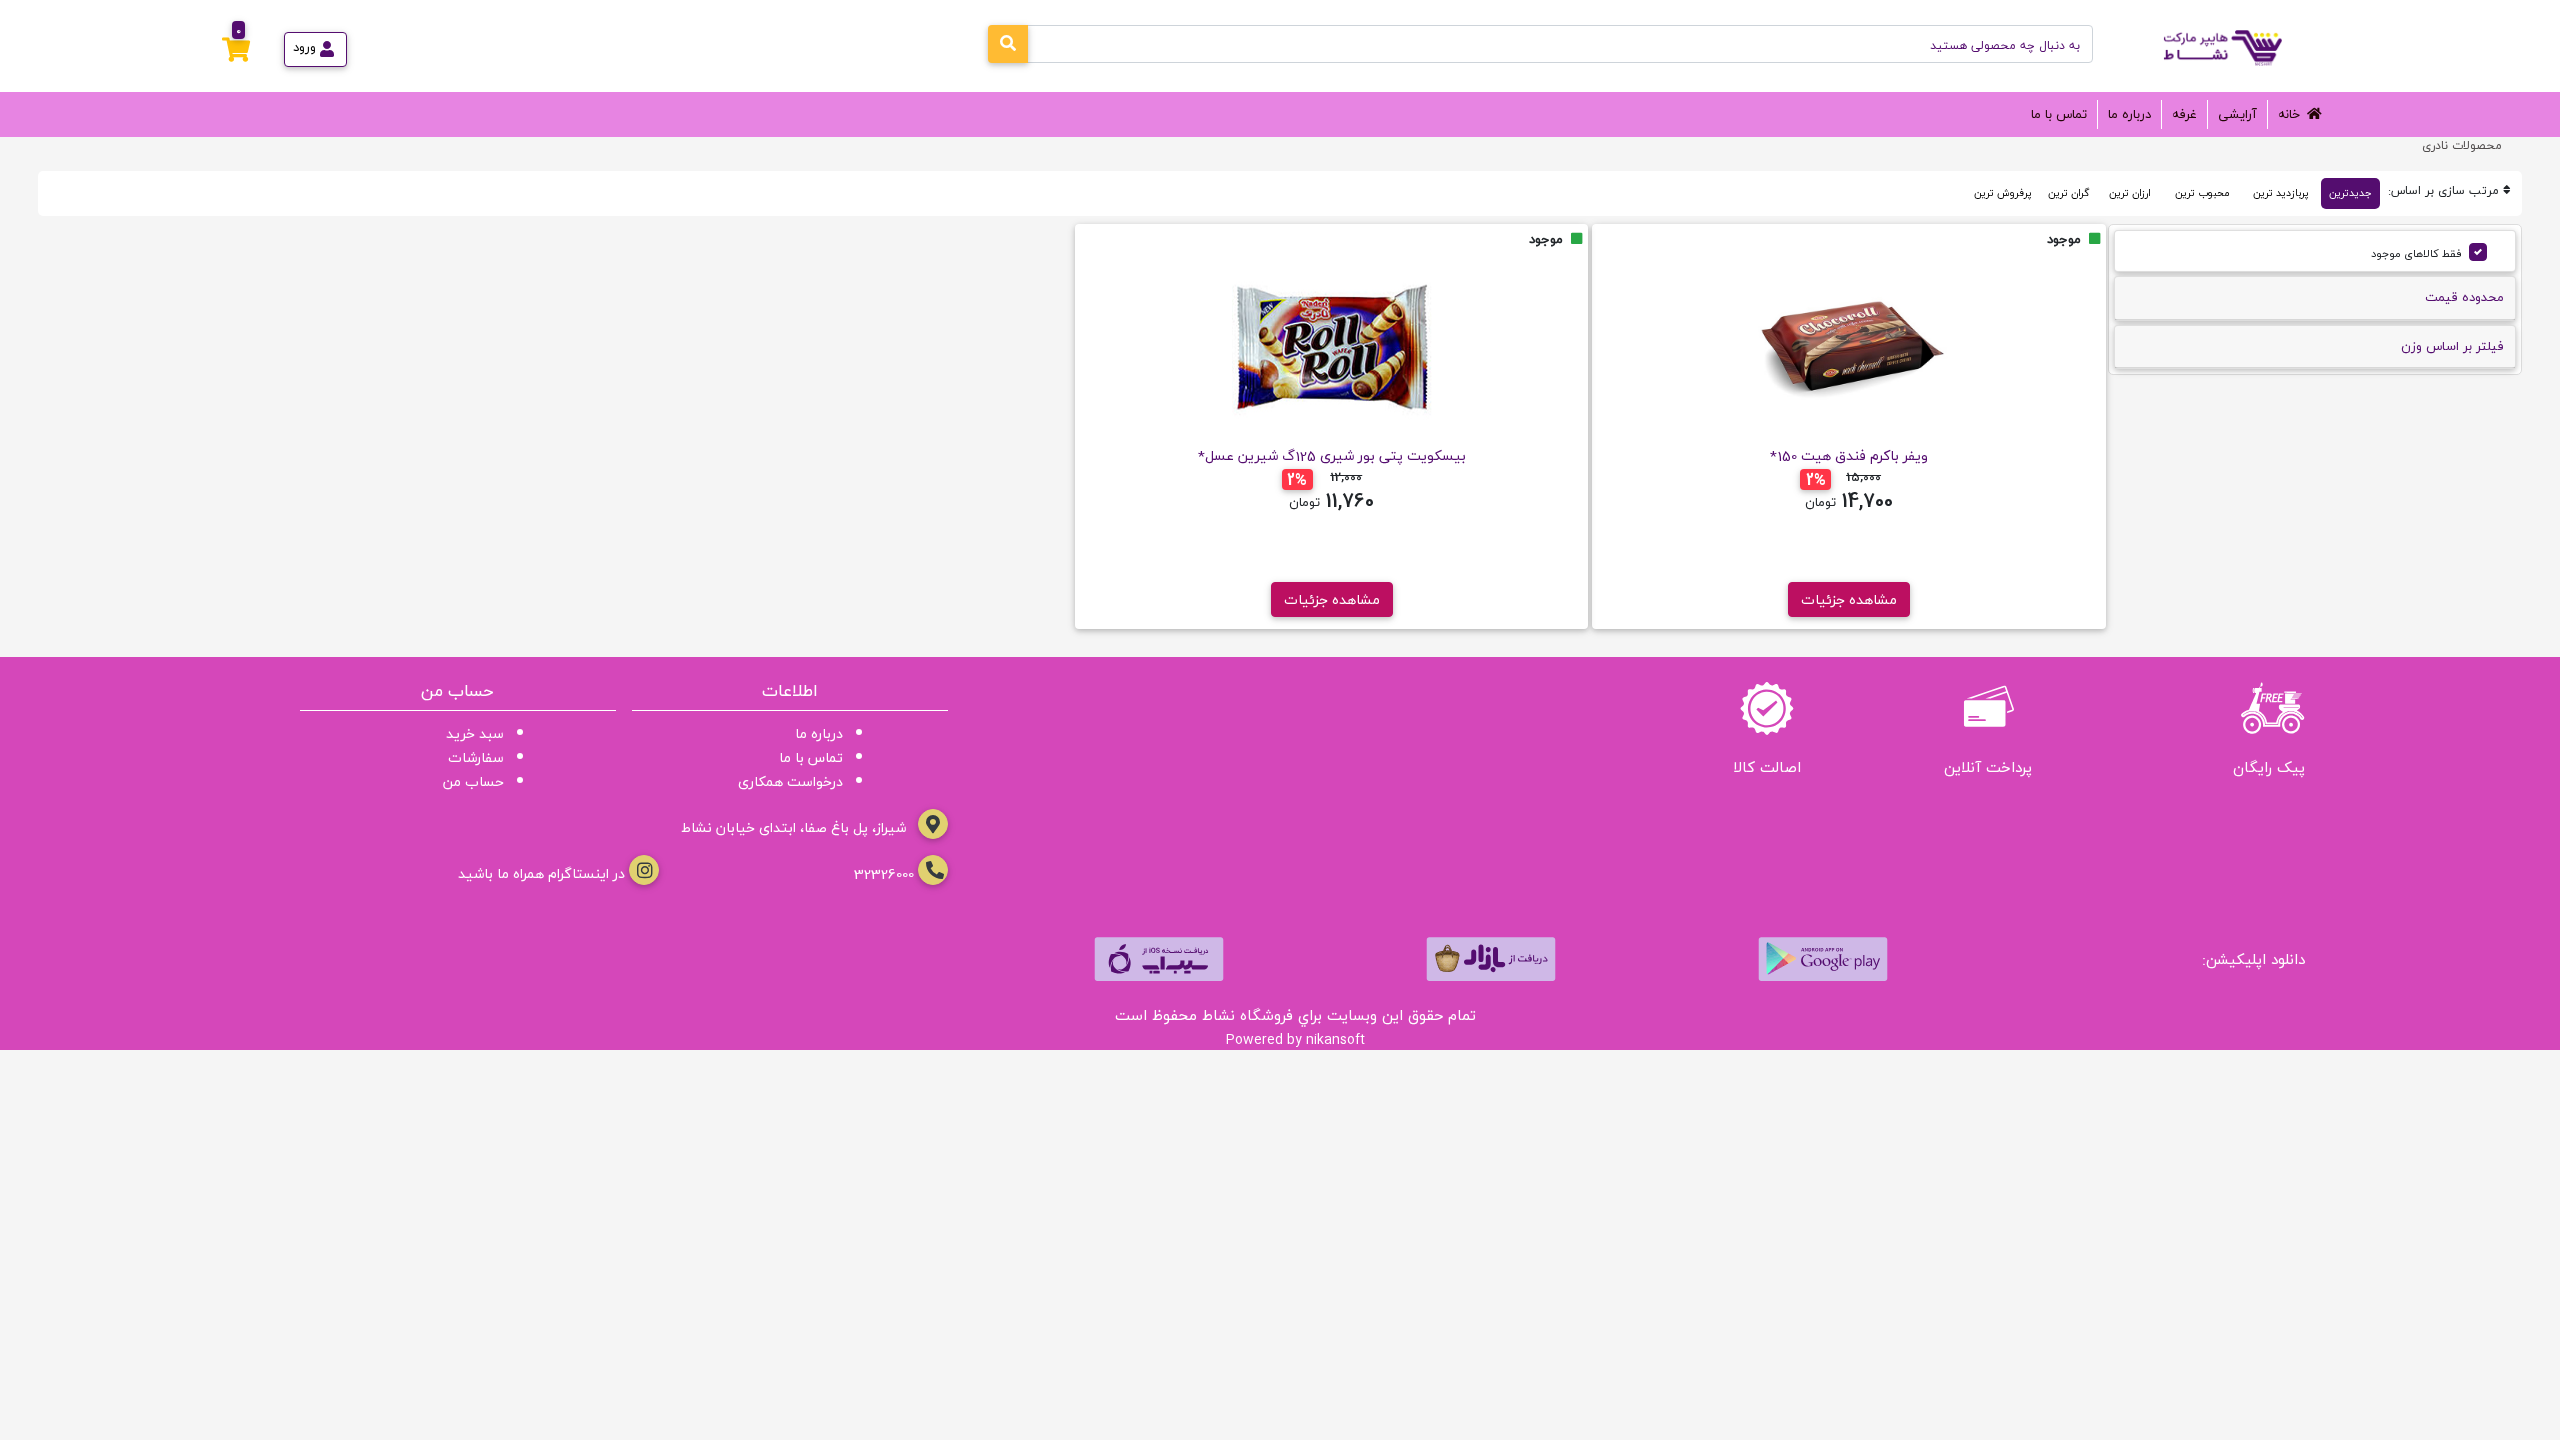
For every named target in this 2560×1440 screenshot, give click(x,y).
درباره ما (2129, 114)
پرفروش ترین (2003, 193)
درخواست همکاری (790, 781)
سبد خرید (475, 733)
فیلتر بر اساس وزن (2452, 346)
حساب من (473, 781)
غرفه (2184, 114)
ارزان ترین (2130, 193)
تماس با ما (2059, 114)
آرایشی (2237, 114)
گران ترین (2068, 193)
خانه (2289, 114)
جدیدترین (2350, 193)
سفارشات (476, 757)
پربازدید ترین (2281, 193)
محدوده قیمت (2464, 297)
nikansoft (1335, 1039)
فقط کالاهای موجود (2416, 253)
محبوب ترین (2202, 193)
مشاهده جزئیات (1849, 599)
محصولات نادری (2462, 145)
